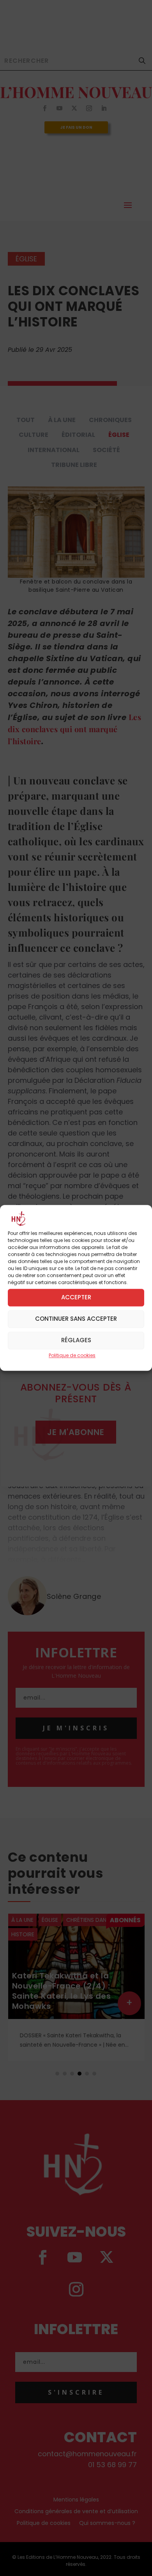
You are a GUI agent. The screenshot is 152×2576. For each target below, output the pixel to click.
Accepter (76, 1298)
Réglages (76, 1340)
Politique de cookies (72, 1355)
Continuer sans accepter (76, 1319)
